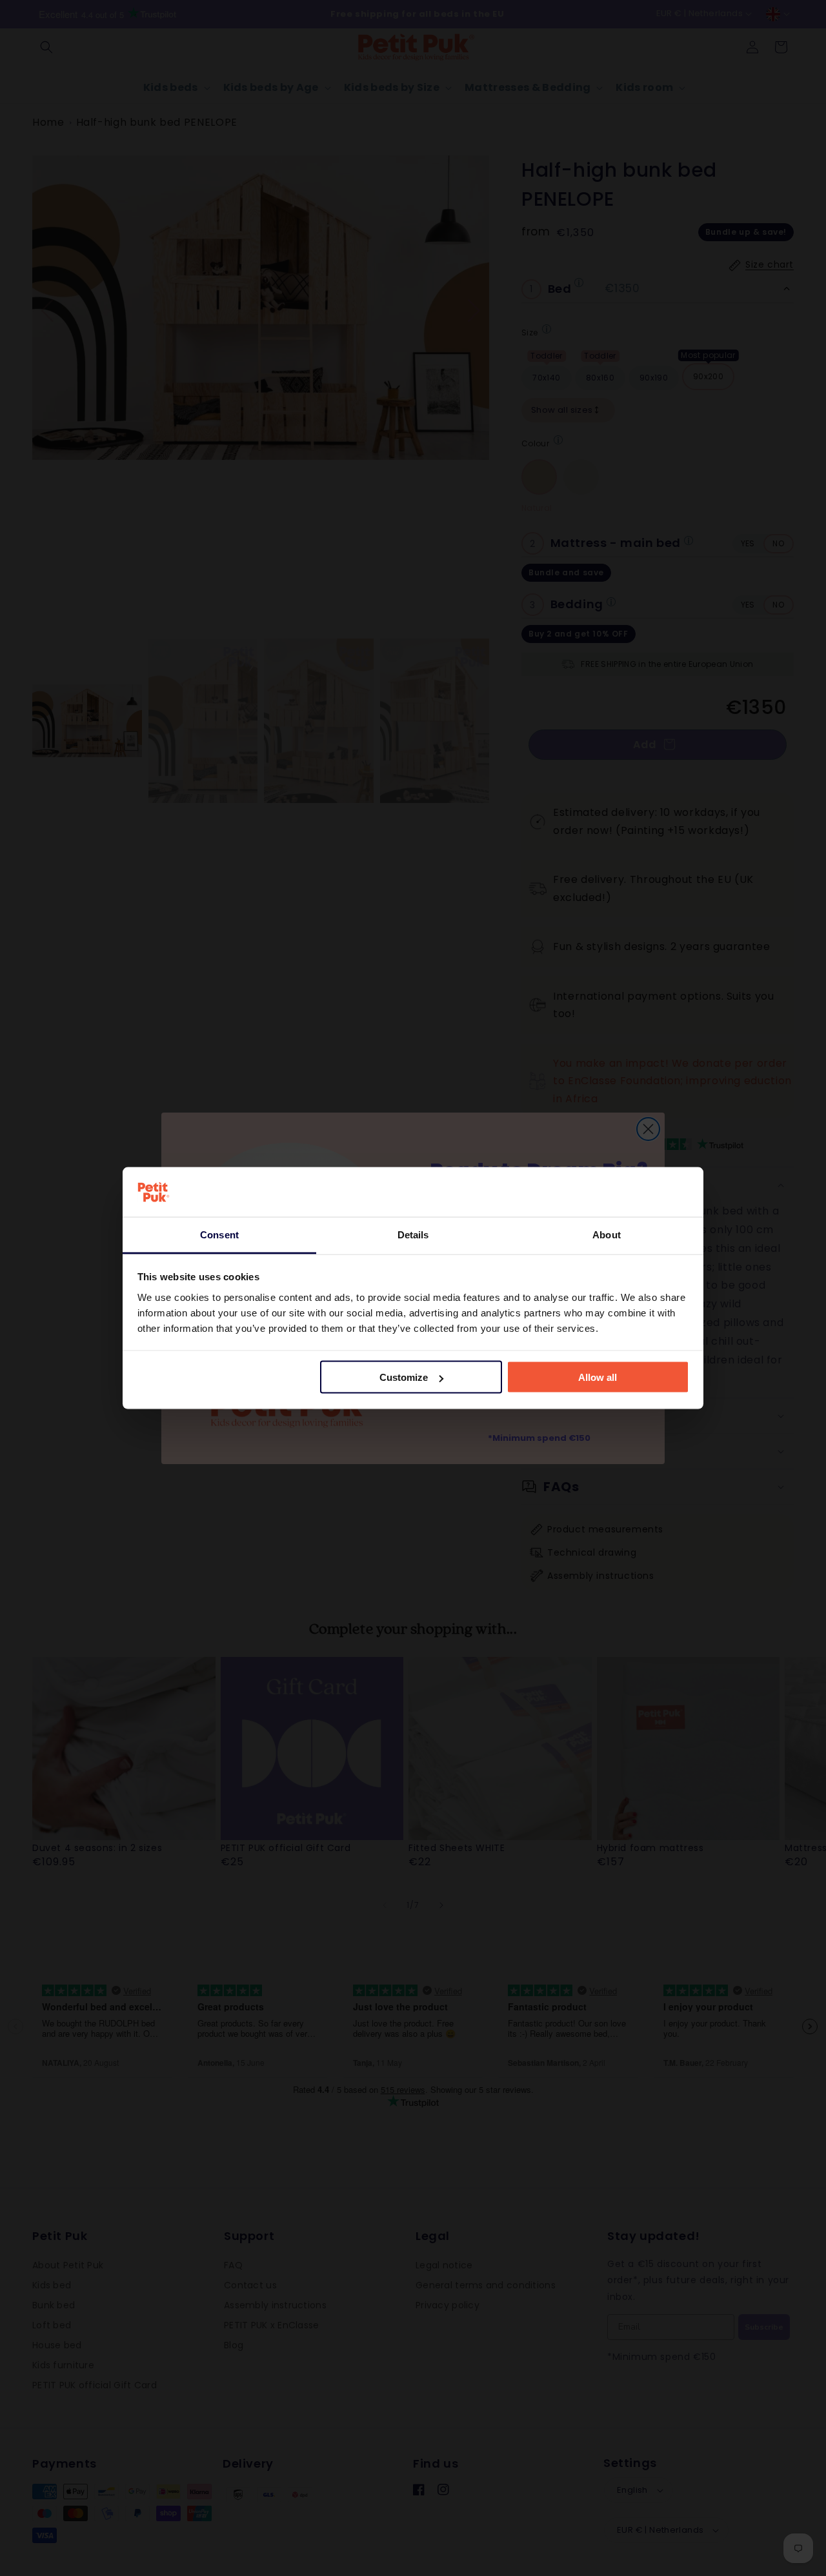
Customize (404, 1377)
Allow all (598, 1377)
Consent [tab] (219, 1234)
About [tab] (607, 1234)
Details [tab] (413, 1234)
